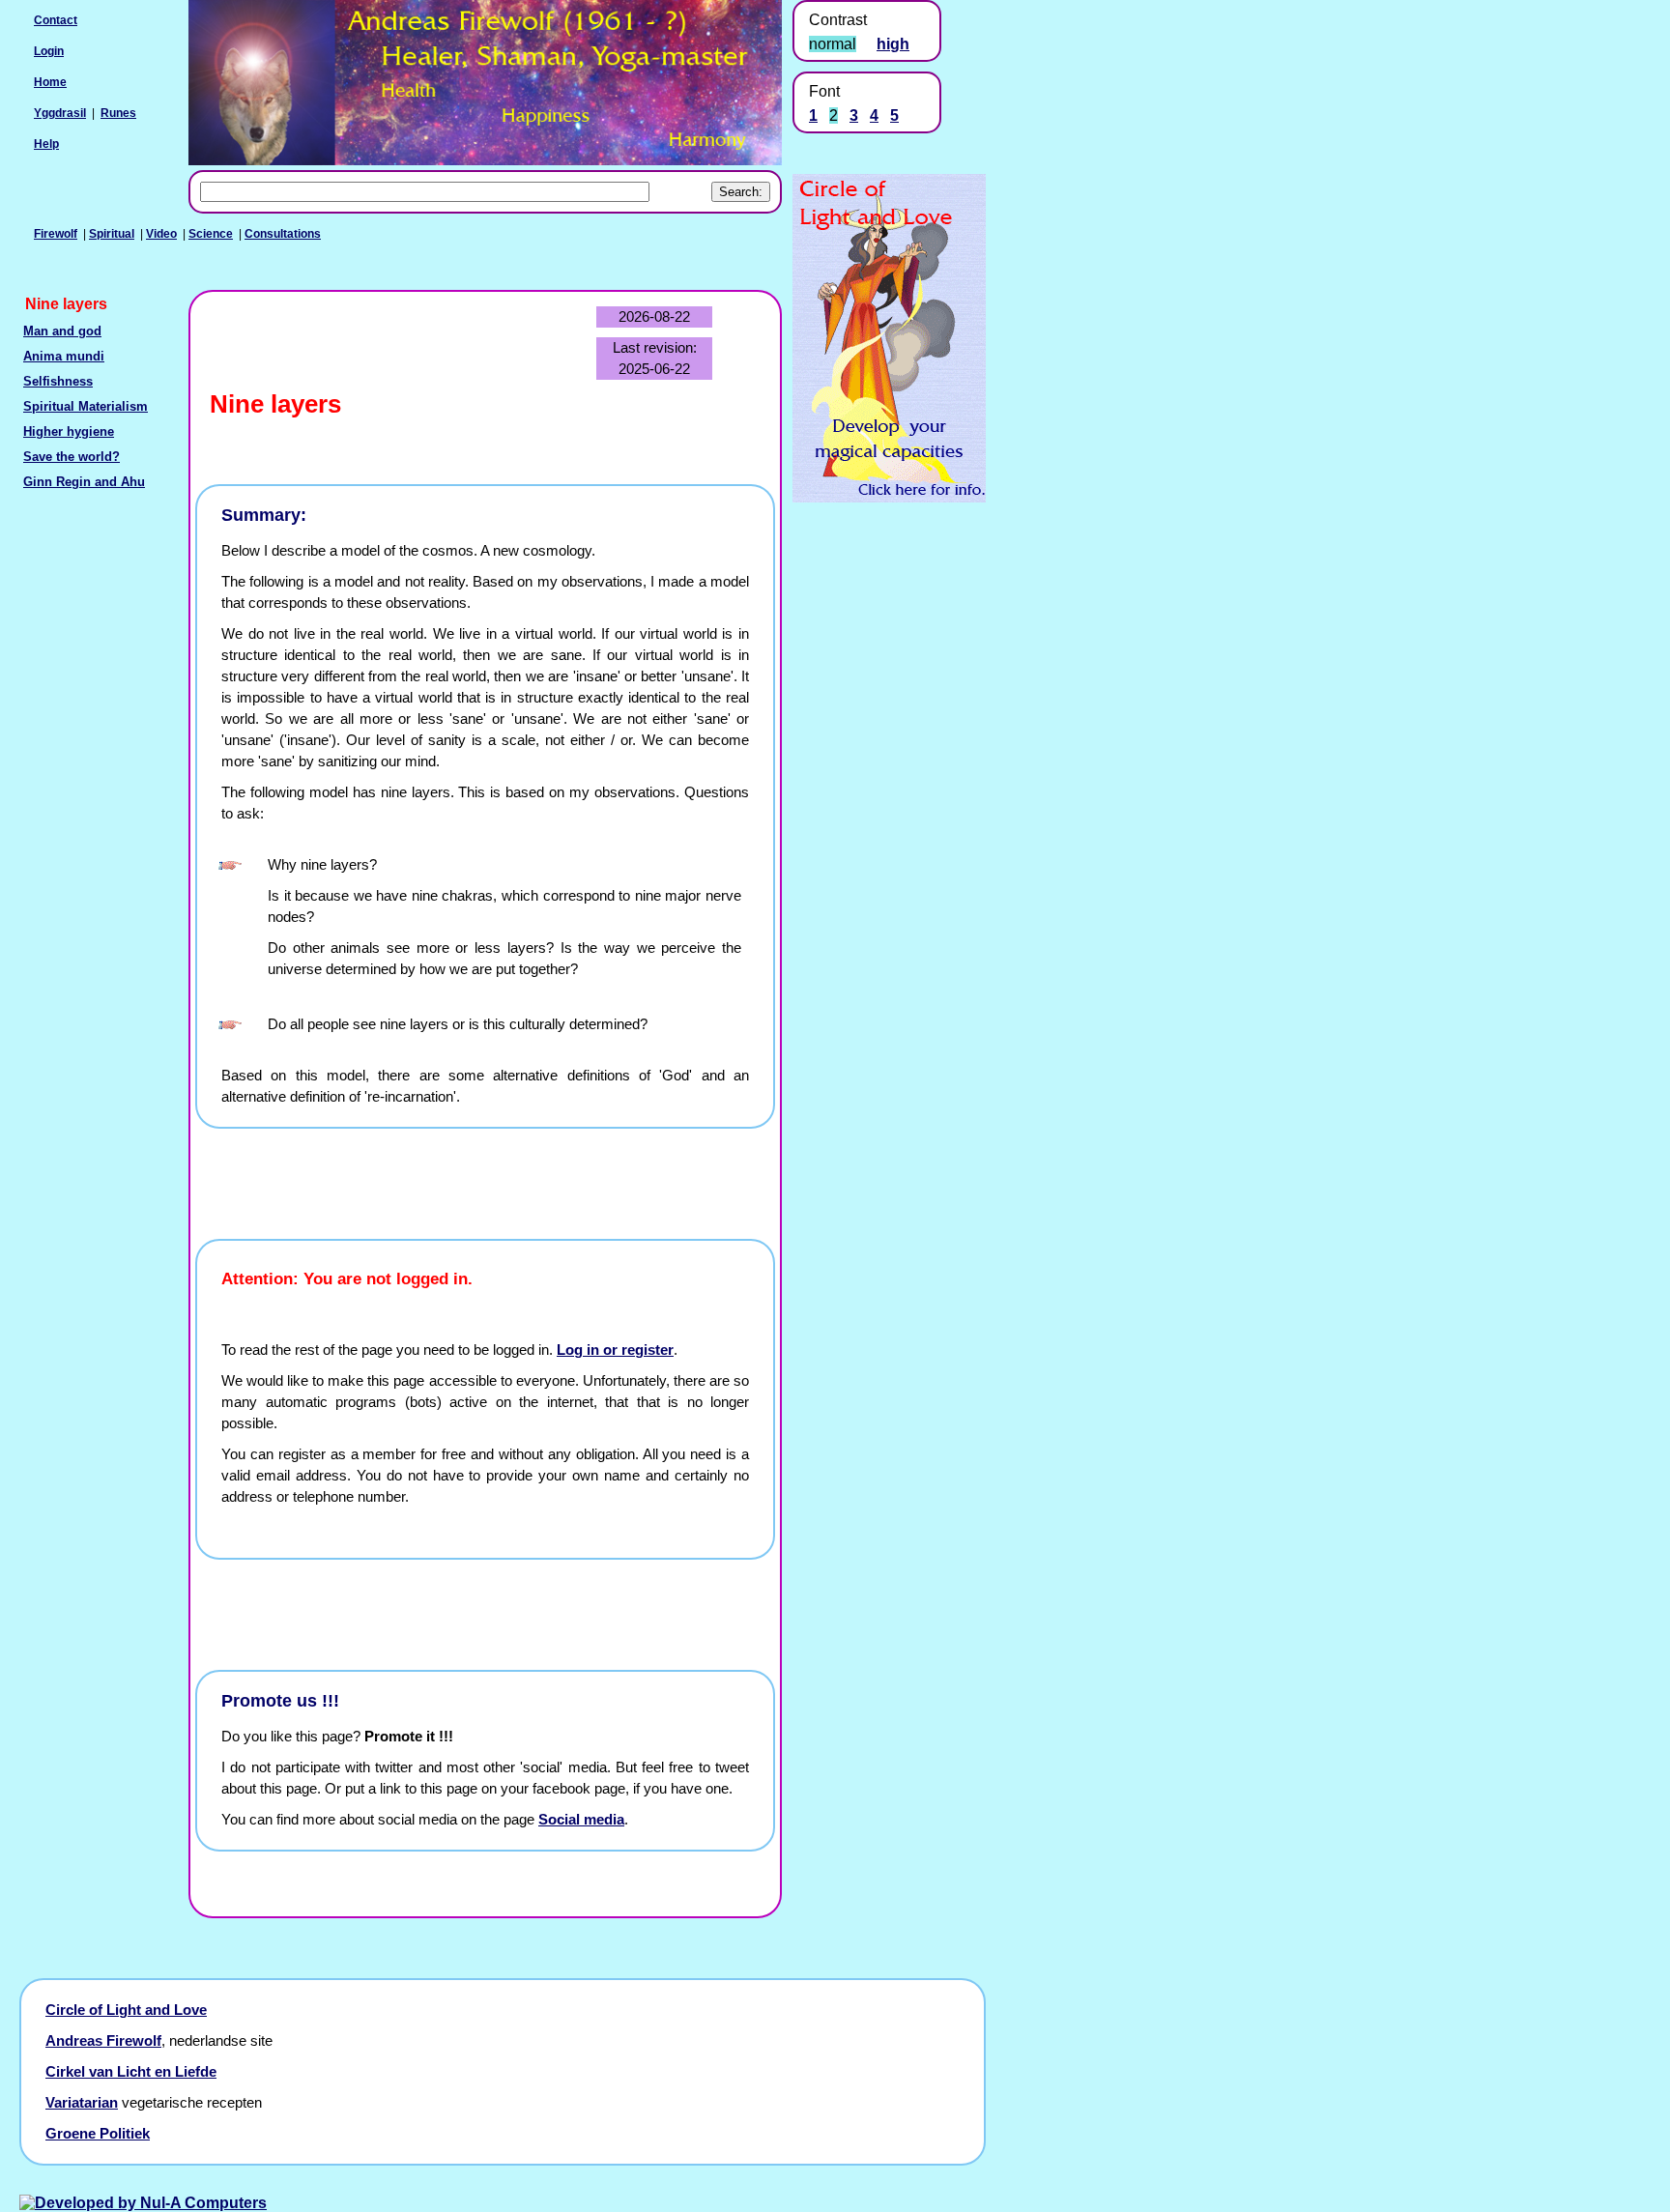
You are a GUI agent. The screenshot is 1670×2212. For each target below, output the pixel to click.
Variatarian (82, 2103)
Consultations (283, 234)
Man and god (62, 331)
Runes (118, 113)
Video (161, 234)
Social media (581, 1820)
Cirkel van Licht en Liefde (131, 2072)
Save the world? (72, 457)
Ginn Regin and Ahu (84, 482)
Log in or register (615, 1350)
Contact (56, 20)
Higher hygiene (69, 432)
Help (46, 144)
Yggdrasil (60, 113)
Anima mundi (64, 357)
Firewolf (56, 234)
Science (211, 234)
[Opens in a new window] (889, 497)
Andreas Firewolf (103, 2041)
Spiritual (112, 234)
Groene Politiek (98, 2134)
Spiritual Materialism (86, 407)
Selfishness (58, 382)
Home (50, 82)
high (893, 44)
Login (49, 51)
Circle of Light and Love (126, 2010)
